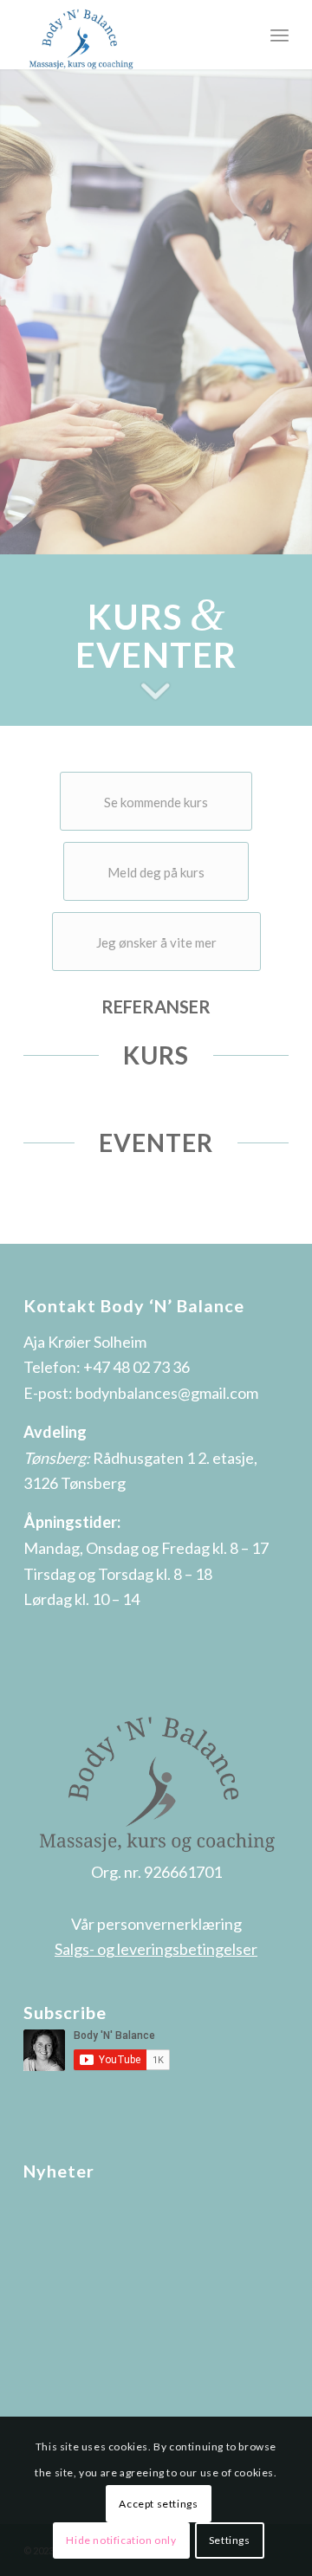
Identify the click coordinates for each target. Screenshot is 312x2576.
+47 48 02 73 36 (136, 1367)
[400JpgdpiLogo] (130, 35)
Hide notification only (121, 2540)
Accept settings (158, 2504)
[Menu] (279, 35)
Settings (230, 2540)
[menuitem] (279, 35)
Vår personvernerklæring (156, 1924)
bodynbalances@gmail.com (167, 1393)
